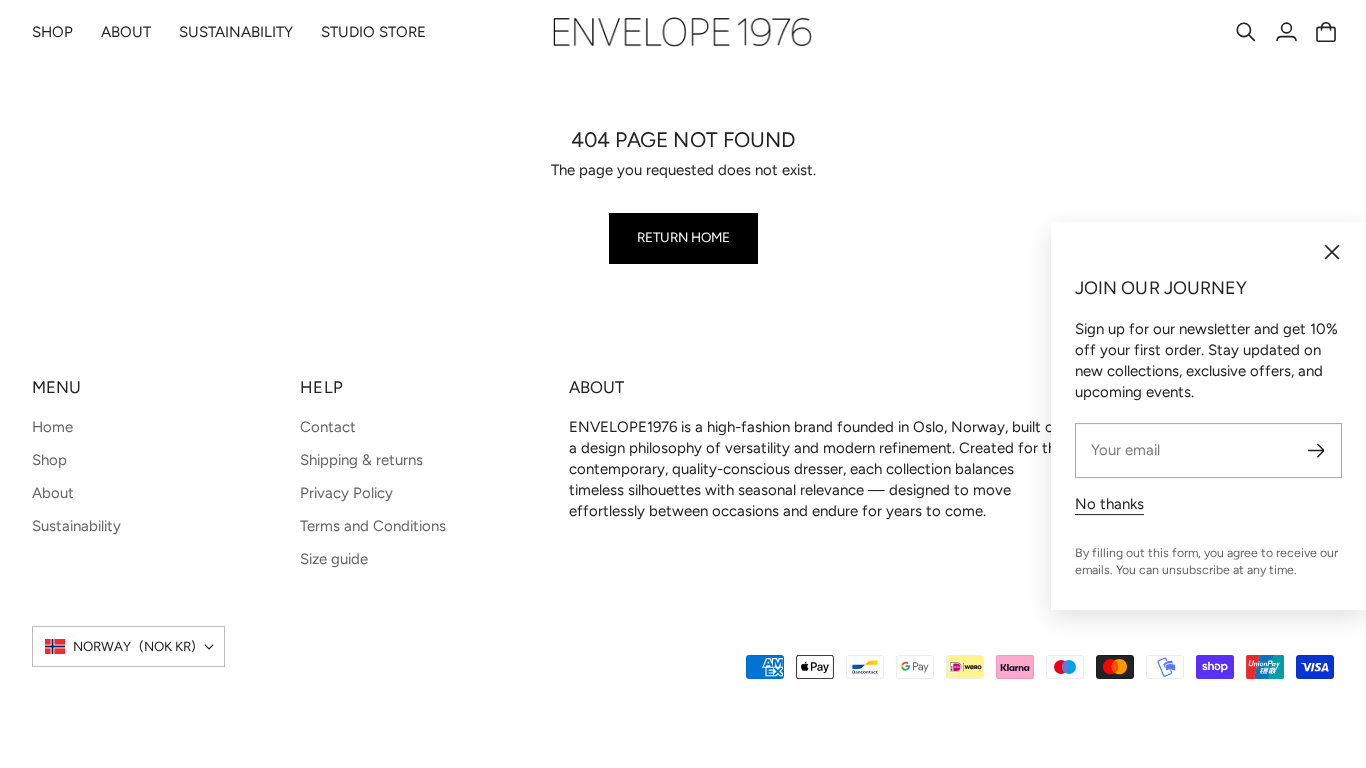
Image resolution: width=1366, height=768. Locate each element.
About (53, 493)
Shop (49, 460)
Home (52, 427)
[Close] (1332, 252)
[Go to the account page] (1286, 32)
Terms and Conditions (373, 526)
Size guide (334, 559)
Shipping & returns (361, 460)
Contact (328, 427)
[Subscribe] (1316, 450)
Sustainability (76, 526)
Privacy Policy (346, 493)
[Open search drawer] (1246, 32)
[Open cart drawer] (1326, 32)
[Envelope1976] (683, 32)
